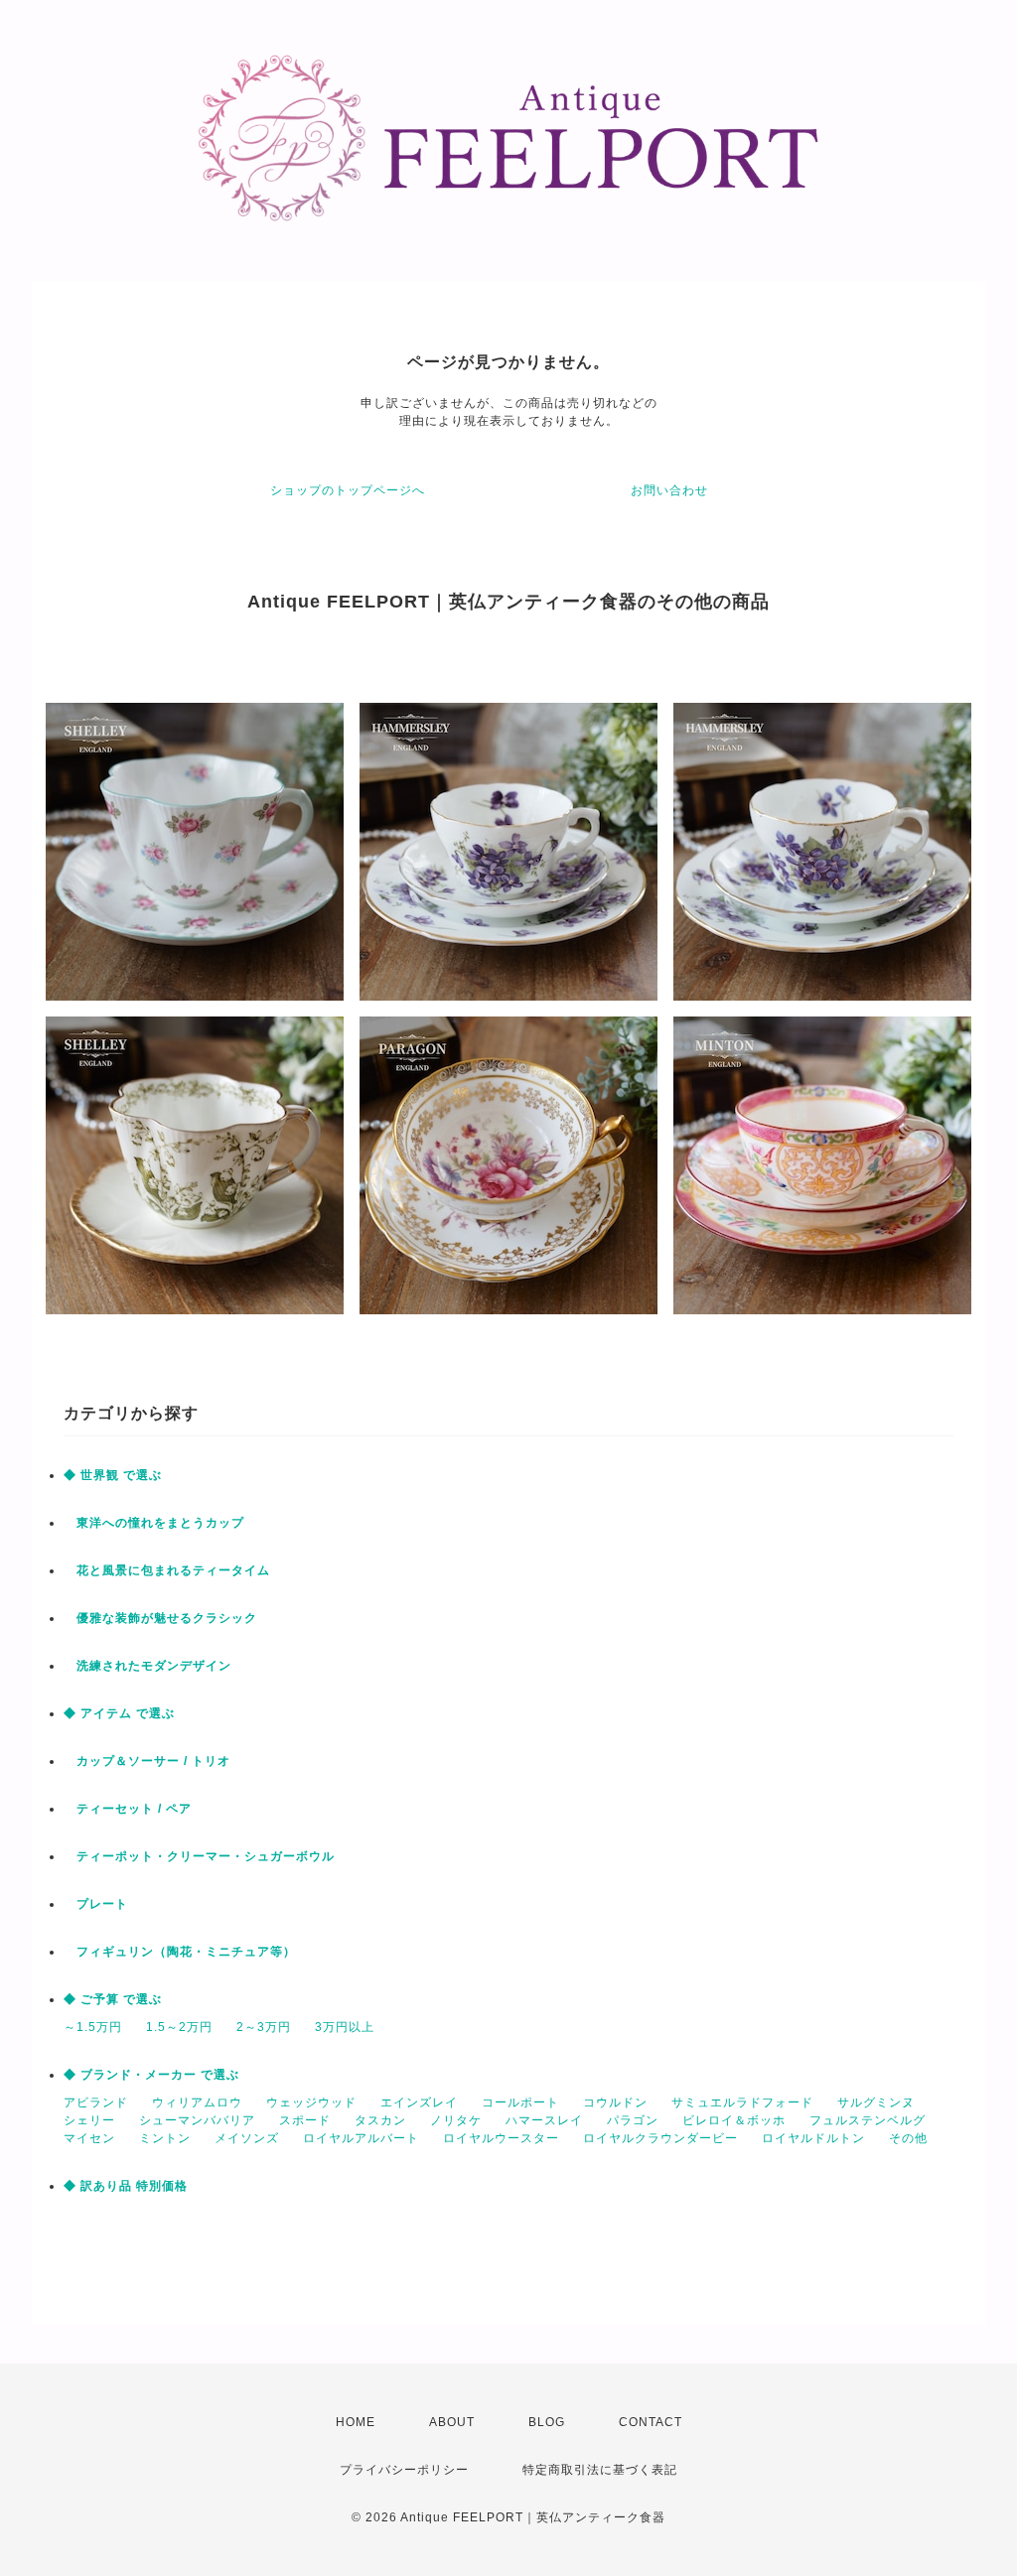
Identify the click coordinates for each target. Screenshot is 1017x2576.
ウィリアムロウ (197, 2102)
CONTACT (651, 2422)
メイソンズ (247, 2138)
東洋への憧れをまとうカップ (154, 1523)
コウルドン (615, 2102)
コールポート (520, 2102)
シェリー (89, 2120)
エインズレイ (419, 2102)
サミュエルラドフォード (742, 2102)
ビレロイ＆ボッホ (734, 2120)
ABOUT (452, 2422)
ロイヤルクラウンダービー (660, 2138)
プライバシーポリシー (404, 2470)
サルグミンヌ (876, 2102)
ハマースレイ (544, 2120)
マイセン (89, 2138)
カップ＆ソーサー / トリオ (147, 1761)
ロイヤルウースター (501, 2138)
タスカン (380, 2120)
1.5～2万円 (179, 2027)
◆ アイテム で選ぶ (119, 1713)
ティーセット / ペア (128, 1809)
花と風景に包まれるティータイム (167, 1570)
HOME (356, 2422)
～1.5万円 (93, 2027)
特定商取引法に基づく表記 (600, 2470)
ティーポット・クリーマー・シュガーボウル (199, 1856)
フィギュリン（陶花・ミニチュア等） (180, 1952)
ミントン (165, 2138)
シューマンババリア (197, 2120)
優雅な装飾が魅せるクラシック (160, 1618)
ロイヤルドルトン (813, 2138)
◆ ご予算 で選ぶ (113, 1999)
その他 (908, 2138)
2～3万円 (264, 2027)
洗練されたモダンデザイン (147, 1666)
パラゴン (633, 2120)
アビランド (96, 2102)
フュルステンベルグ (868, 2120)
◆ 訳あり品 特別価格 (126, 2186)
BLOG (547, 2422)
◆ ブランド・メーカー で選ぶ (151, 2075)
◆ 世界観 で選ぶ (113, 1475)
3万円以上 (345, 2027)
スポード (305, 2120)
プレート (96, 1904)
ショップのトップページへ (348, 490)
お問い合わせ (669, 490)
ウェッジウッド (311, 2102)
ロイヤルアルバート (361, 2138)
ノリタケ (456, 2120)
